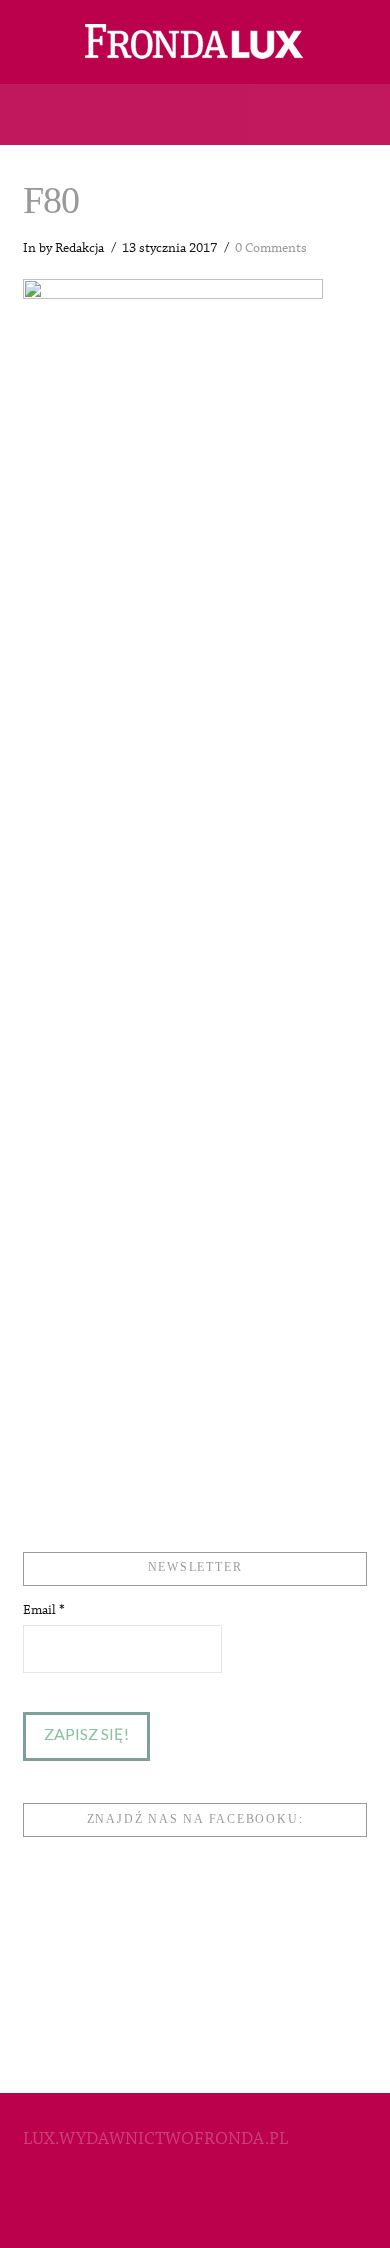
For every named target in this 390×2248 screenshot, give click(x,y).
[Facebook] (195, 2204)
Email (44, 1610)
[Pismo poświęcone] (195, 42)
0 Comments (271, 248)
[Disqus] (194, 701)
